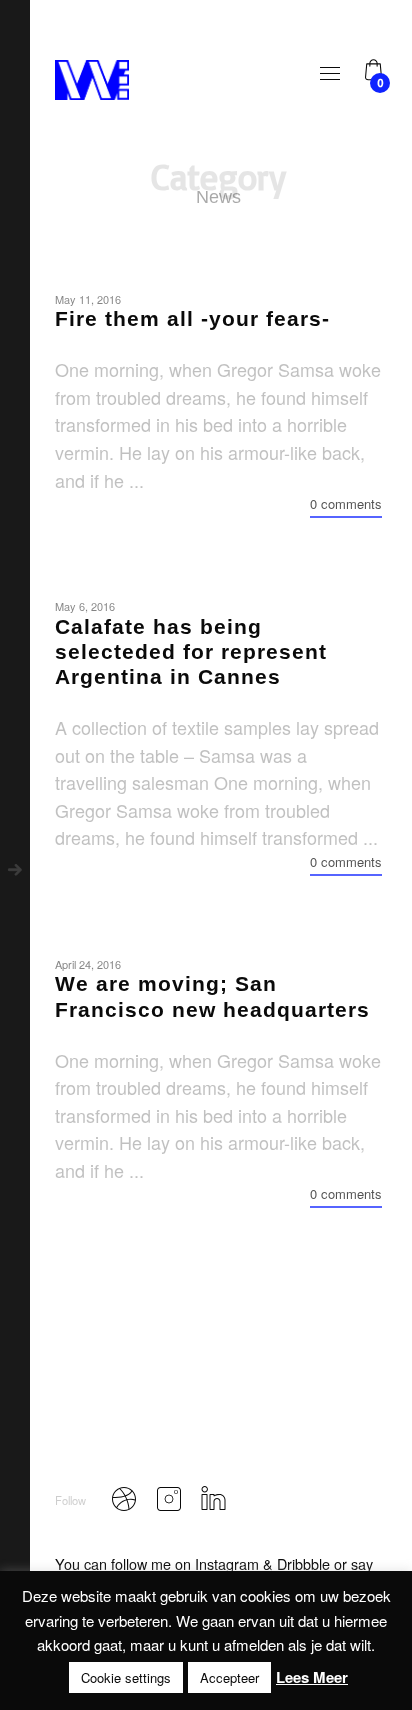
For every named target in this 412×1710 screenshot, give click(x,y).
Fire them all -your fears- (192, 318)
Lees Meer (312, 1677)
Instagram (227, 1563)
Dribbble (303, 1563)
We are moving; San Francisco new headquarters (212, 996)
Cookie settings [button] (126, 1677)
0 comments (346, 503)
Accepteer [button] (229, 1677)
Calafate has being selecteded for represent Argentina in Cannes (191, 651)
